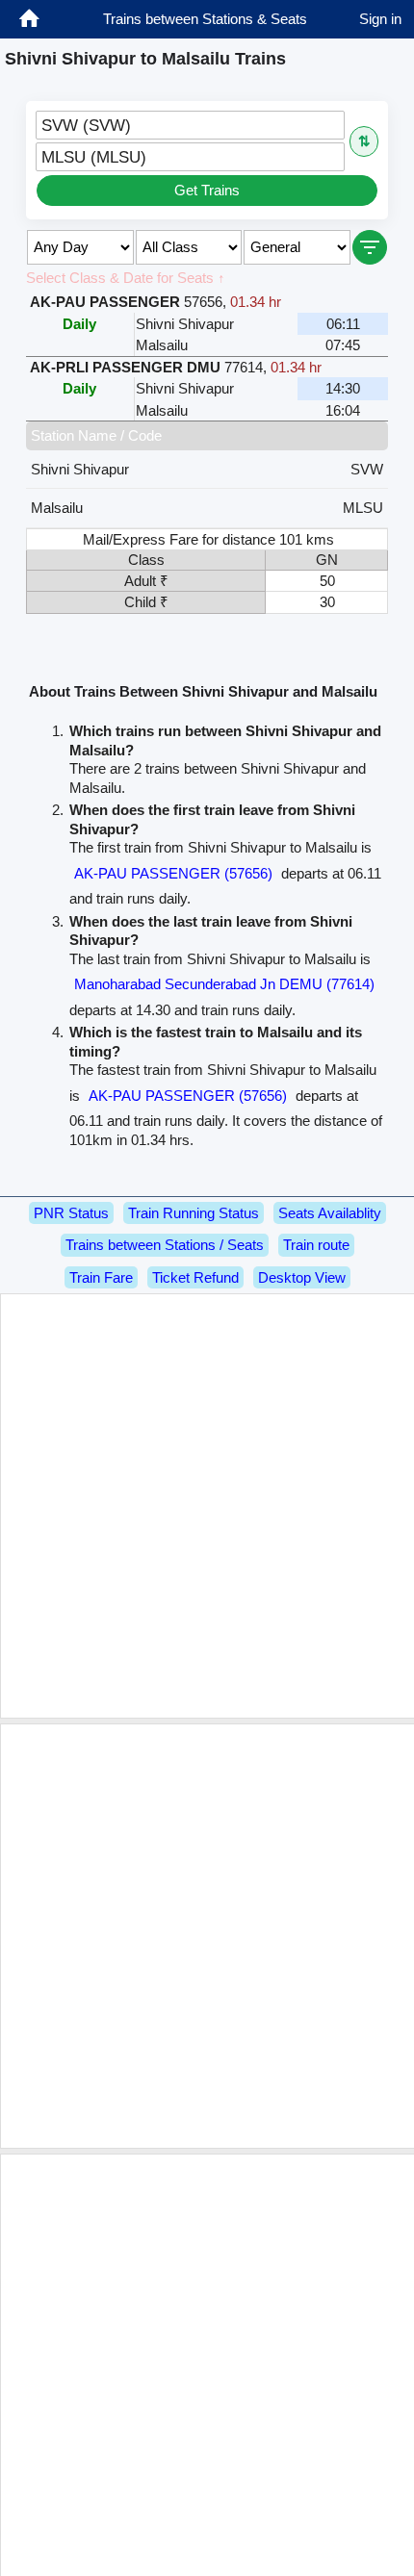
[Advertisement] (207, 1506)
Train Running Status (194, 1213)
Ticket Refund (195, 1277)
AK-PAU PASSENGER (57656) (173, 873)
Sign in (380, 19)
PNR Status (71, 1213)
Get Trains (207, 190)
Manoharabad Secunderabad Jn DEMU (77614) (224, 984)
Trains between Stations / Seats (165, 1245)
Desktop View (302, 1277)
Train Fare (101, 1277)
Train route (316, 1245)
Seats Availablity (330, 1213)
